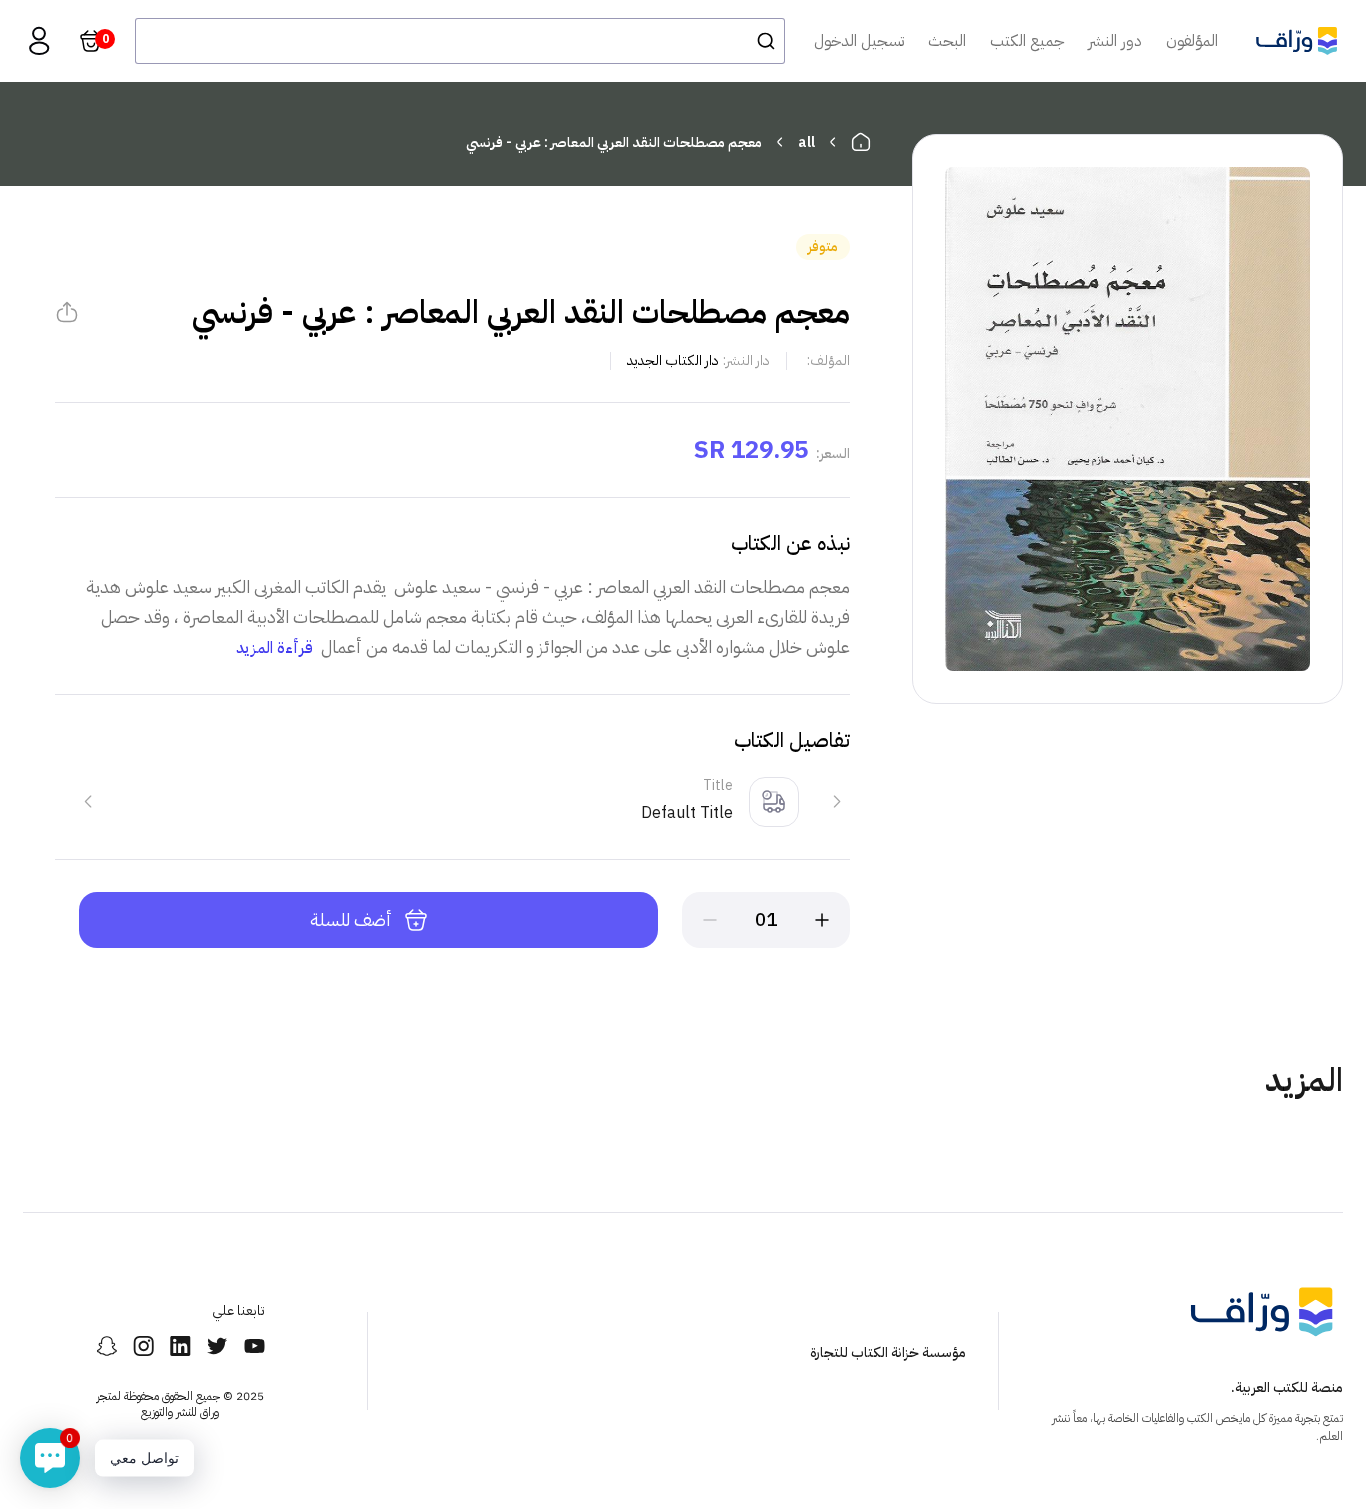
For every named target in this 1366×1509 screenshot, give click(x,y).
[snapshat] (106, 1346)
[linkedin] (180, 1346)
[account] (39, 41)
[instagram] (143, 1346)
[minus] (710, 920)
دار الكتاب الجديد (673, 360)
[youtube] (254, 1346)
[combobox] (460, 41)
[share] (67, 312)
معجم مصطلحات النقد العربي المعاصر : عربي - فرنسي (614, 142)
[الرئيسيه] (861, 142)
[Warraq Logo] (1296, 41)
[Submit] (760, 41)
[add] (822, 920)
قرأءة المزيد (274, 648)
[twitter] (217, 1346)
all (806, 142)
